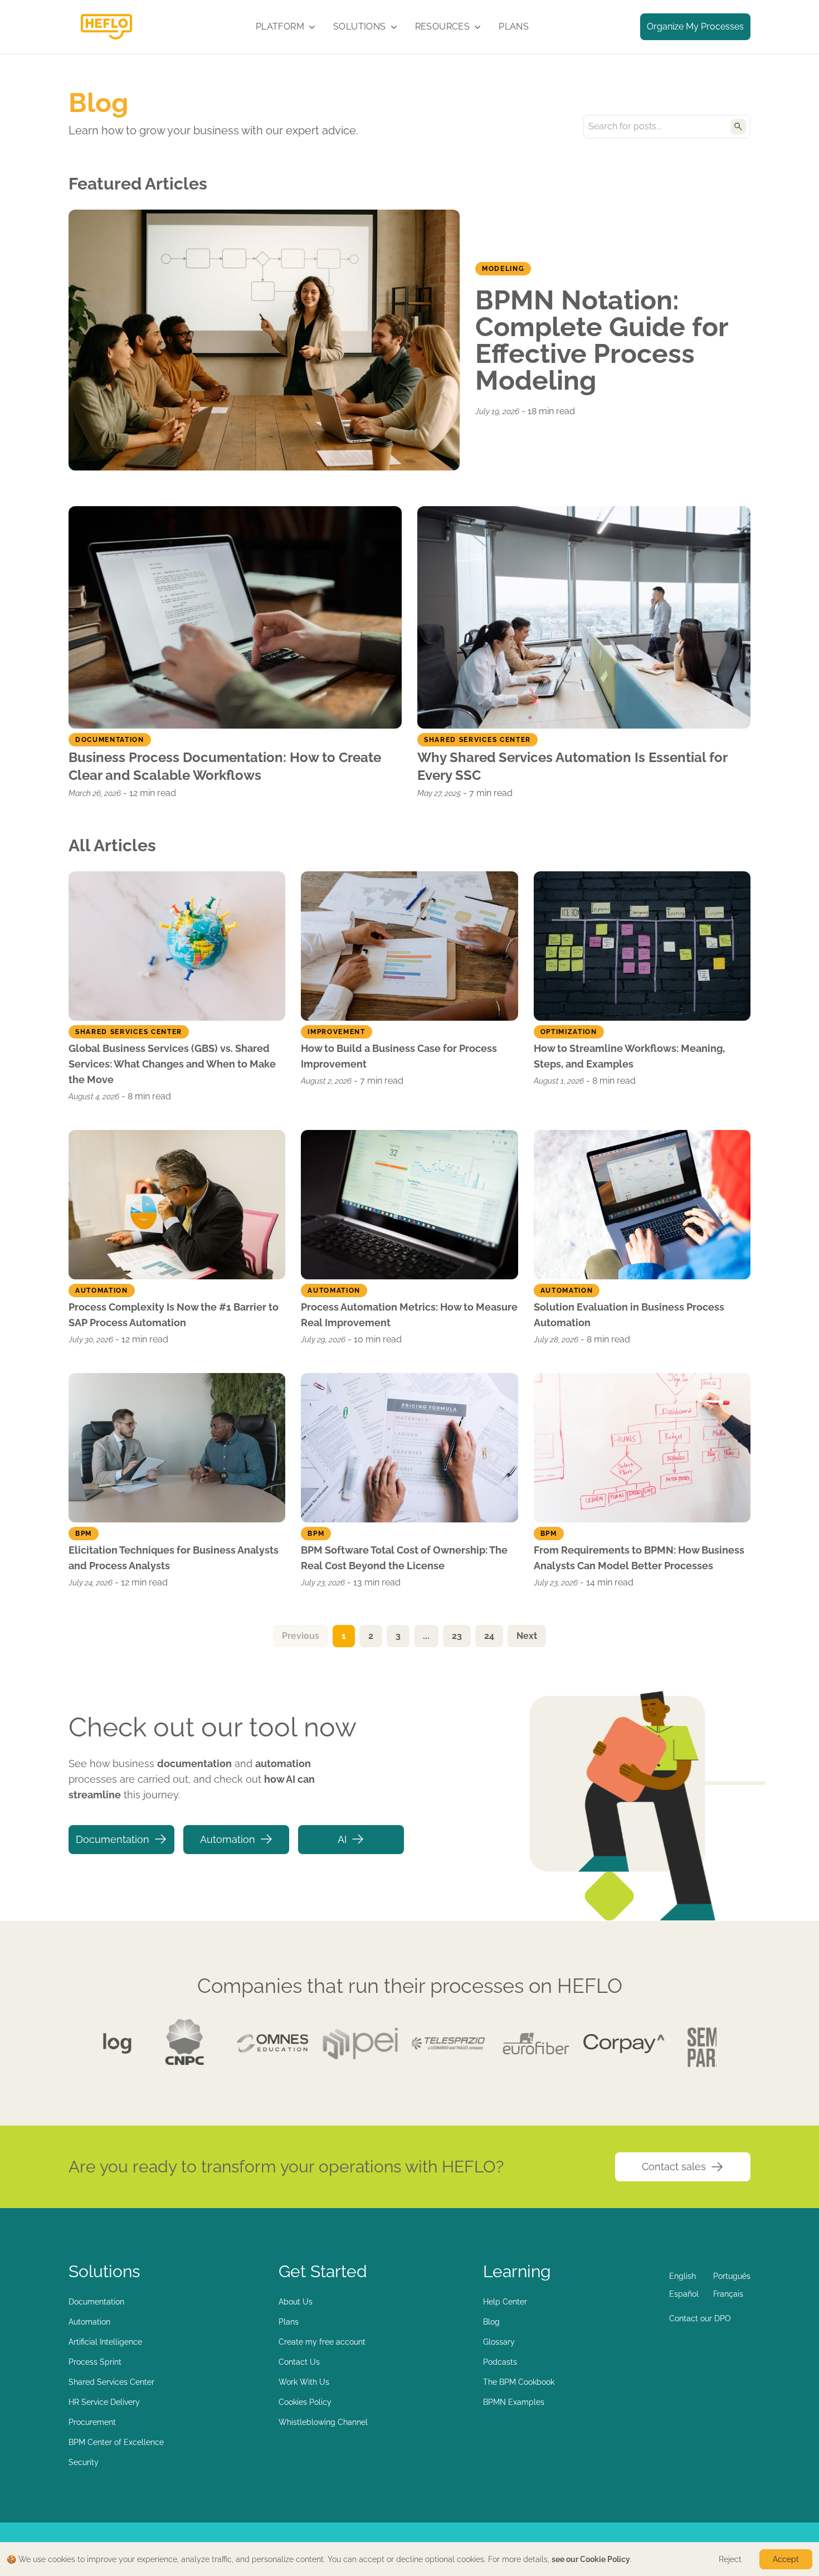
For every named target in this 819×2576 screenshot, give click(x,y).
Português (732, 2276)
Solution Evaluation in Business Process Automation (629, 1315)
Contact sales (674, 2167)
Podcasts (500, 2362)
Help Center (505, 2302)
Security (84, 2462)
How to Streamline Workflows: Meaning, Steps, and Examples (629, 1056)
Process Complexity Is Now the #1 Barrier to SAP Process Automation (174, 1315)
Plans (514, 26)
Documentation (113, 1839)
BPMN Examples (514, 2402)
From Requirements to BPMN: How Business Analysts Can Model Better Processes (639, 1558)
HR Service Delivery (104, 2402)
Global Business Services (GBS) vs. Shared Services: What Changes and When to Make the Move (172, 1064)
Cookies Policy (305, 2402)
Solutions (360, 26)
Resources (443, 26)
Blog (491, 2322)
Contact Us (299, 2362)
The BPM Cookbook (519, 2382)
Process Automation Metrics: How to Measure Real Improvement (409, 1315)
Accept (786, 2559)
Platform (280, 26)
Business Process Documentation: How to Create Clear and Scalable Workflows (225, 766)
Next (527, 1636)
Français (728, 2294)
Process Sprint (95, 2362)
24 (489, 1636)
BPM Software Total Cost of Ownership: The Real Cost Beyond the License (404, 1558)
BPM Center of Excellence (116, 2442)
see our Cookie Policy (591, 2559)
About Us (296, 2302)
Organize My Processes (695, 26)
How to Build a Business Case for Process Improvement (399, 1056)
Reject (730, 2559)
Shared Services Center (111, 2382)
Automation (228, 1839)
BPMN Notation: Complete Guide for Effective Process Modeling (602, 340)
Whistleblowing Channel (323, 2422)
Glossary (499, 2342)
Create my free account (322, 2342)
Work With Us (304, 2382)
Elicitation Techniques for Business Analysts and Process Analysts (174, 1558)
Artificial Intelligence (105, 2342)
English (682, 2276)
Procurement (92, 2422)
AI (342, 1839)
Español (684, 2294)
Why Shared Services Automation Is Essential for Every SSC (572, 766)
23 (457, 1636)
